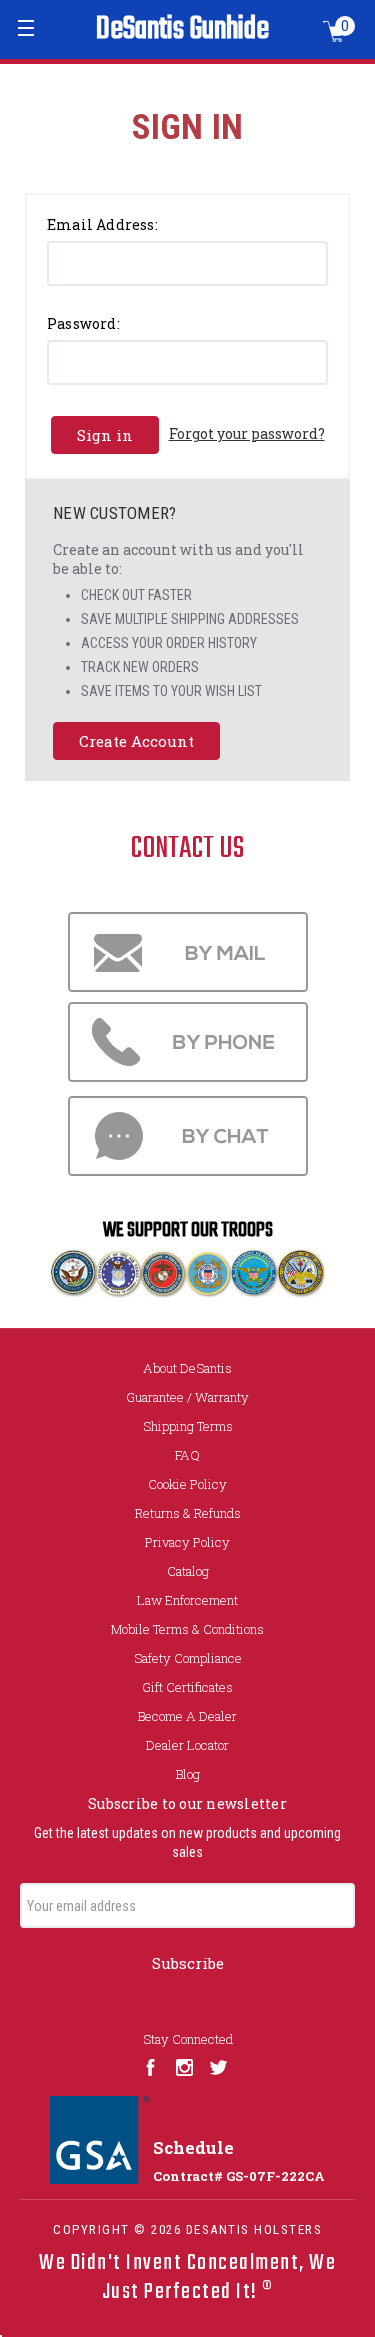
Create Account (136, 741)
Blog (188, 1774)
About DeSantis (187, 1368)
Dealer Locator (187, 1745)
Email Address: (102, 224)
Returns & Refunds (188, 1513)
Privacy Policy (187, 1542)
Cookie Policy (187, 1484)
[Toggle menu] (27, 27)
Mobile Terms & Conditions (187, 1629)
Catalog (188, 1571)
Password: (83, 323)
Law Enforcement (187, 1600)
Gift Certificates (187, 1687)
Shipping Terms (188, 1426)
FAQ (187, 1455)
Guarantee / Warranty (187, 1397)
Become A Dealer (187, 1716)
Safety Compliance (188, 1658)
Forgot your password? (247, 433)
